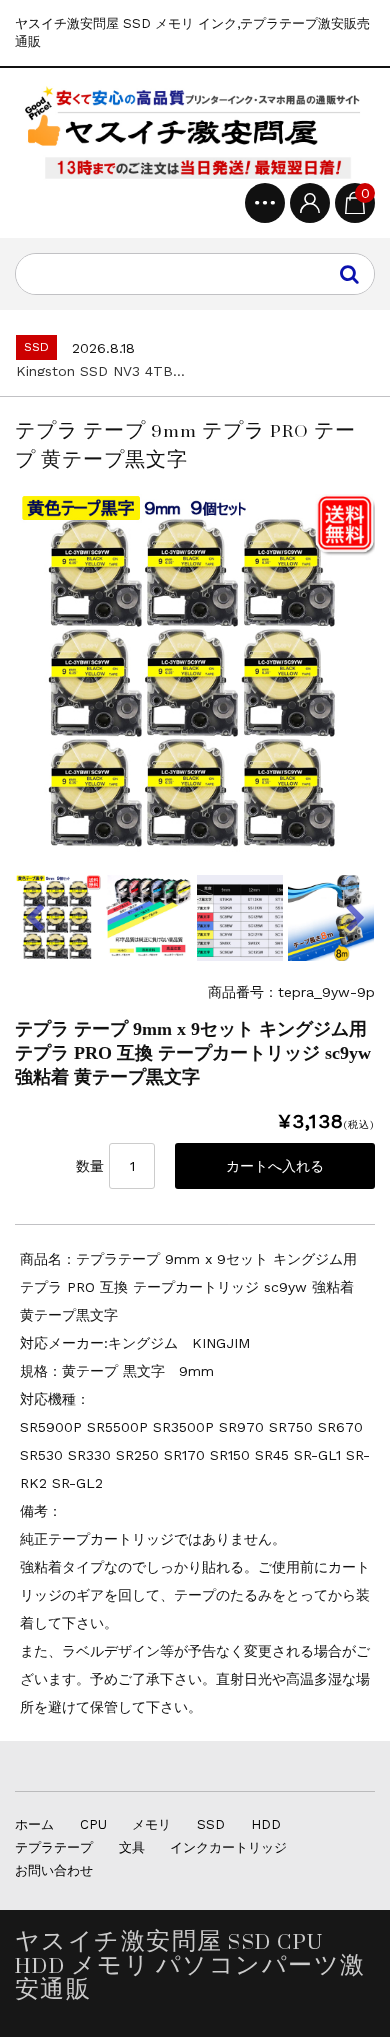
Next (355, 918)
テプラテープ (54, 1847)
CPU (93, 1824)
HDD (266, 1824)
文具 (132, 1847)
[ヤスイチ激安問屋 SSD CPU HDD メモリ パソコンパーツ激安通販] (195, 133)
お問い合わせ (54, 1870)
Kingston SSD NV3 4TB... (100, 371)
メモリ (151, 1824)
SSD (211, 1824)
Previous (35, 918)
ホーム (34, 1824)
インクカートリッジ (228, 1847)
